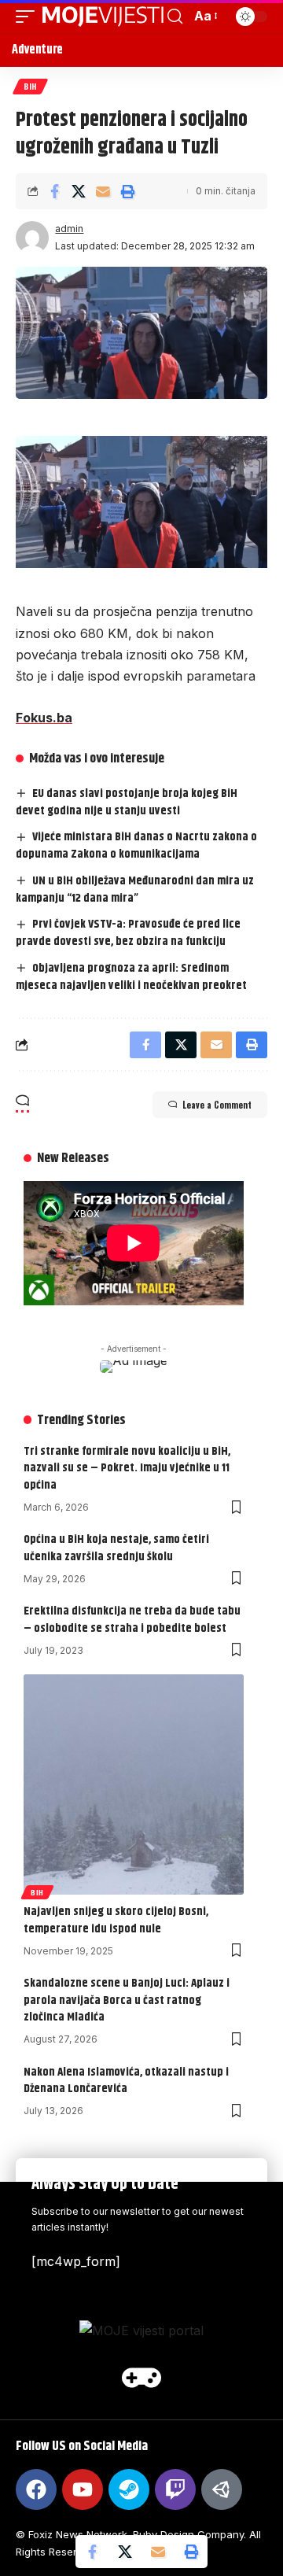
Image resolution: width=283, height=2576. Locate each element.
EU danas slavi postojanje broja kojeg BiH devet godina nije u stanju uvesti (127, 802)
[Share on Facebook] (54, 191)
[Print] (127, 191)
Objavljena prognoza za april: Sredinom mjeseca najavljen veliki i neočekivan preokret (131, 977)
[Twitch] (175, 2489)
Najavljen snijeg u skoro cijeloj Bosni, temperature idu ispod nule (116, 1920)
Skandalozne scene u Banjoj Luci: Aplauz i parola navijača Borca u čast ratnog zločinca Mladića (127, 2000)
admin (69, 229)
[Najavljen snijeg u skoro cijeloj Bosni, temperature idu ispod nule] (134, 1784)
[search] (175, 17)
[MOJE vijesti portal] (103, 17)
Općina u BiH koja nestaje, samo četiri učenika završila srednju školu (116, 1548)
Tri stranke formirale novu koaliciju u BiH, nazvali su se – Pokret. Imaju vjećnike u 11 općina (127, 1469)
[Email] (103, 191)
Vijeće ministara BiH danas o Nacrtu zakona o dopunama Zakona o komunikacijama (136, 845)
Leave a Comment (217, 1105)
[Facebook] (36, 2489)
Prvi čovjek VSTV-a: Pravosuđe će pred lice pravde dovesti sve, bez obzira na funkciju (128, 933)
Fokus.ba (44, 718)
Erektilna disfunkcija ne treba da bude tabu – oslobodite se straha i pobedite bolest (132, 1620)
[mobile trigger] (29, 17)
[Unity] (222, 2489)
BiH (30, 86)
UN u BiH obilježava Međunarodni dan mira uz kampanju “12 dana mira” (135, 889)
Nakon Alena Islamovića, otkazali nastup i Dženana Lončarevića (126, 2081)
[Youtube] (83, 2489)
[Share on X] (79, 191)
